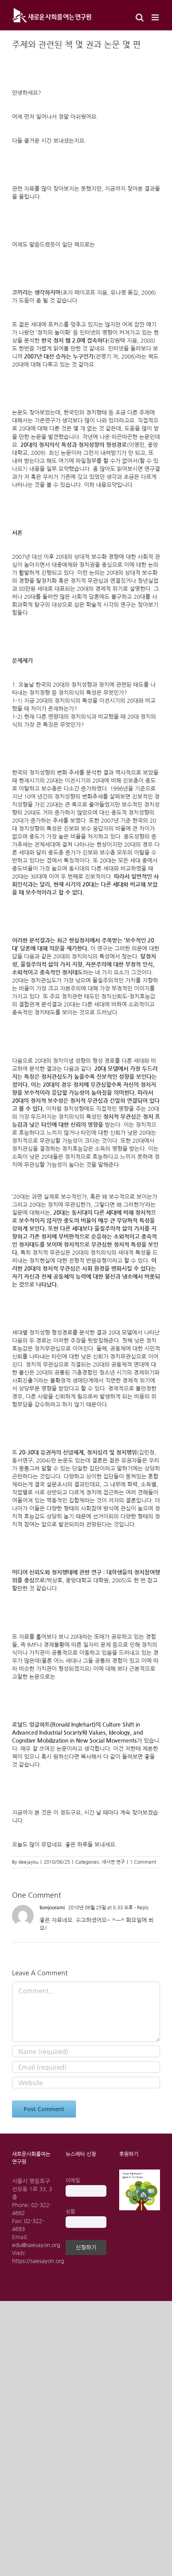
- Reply (141, 1908)
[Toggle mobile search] (140, 17)
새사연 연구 (113, 1862)
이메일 (73, 2181)
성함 (70, 2212)
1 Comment (143, 1862)
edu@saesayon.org (36, 2245)
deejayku (28, 1862)
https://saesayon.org (38, 2261)
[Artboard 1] (140, 2172)
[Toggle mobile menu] (156, 17)
